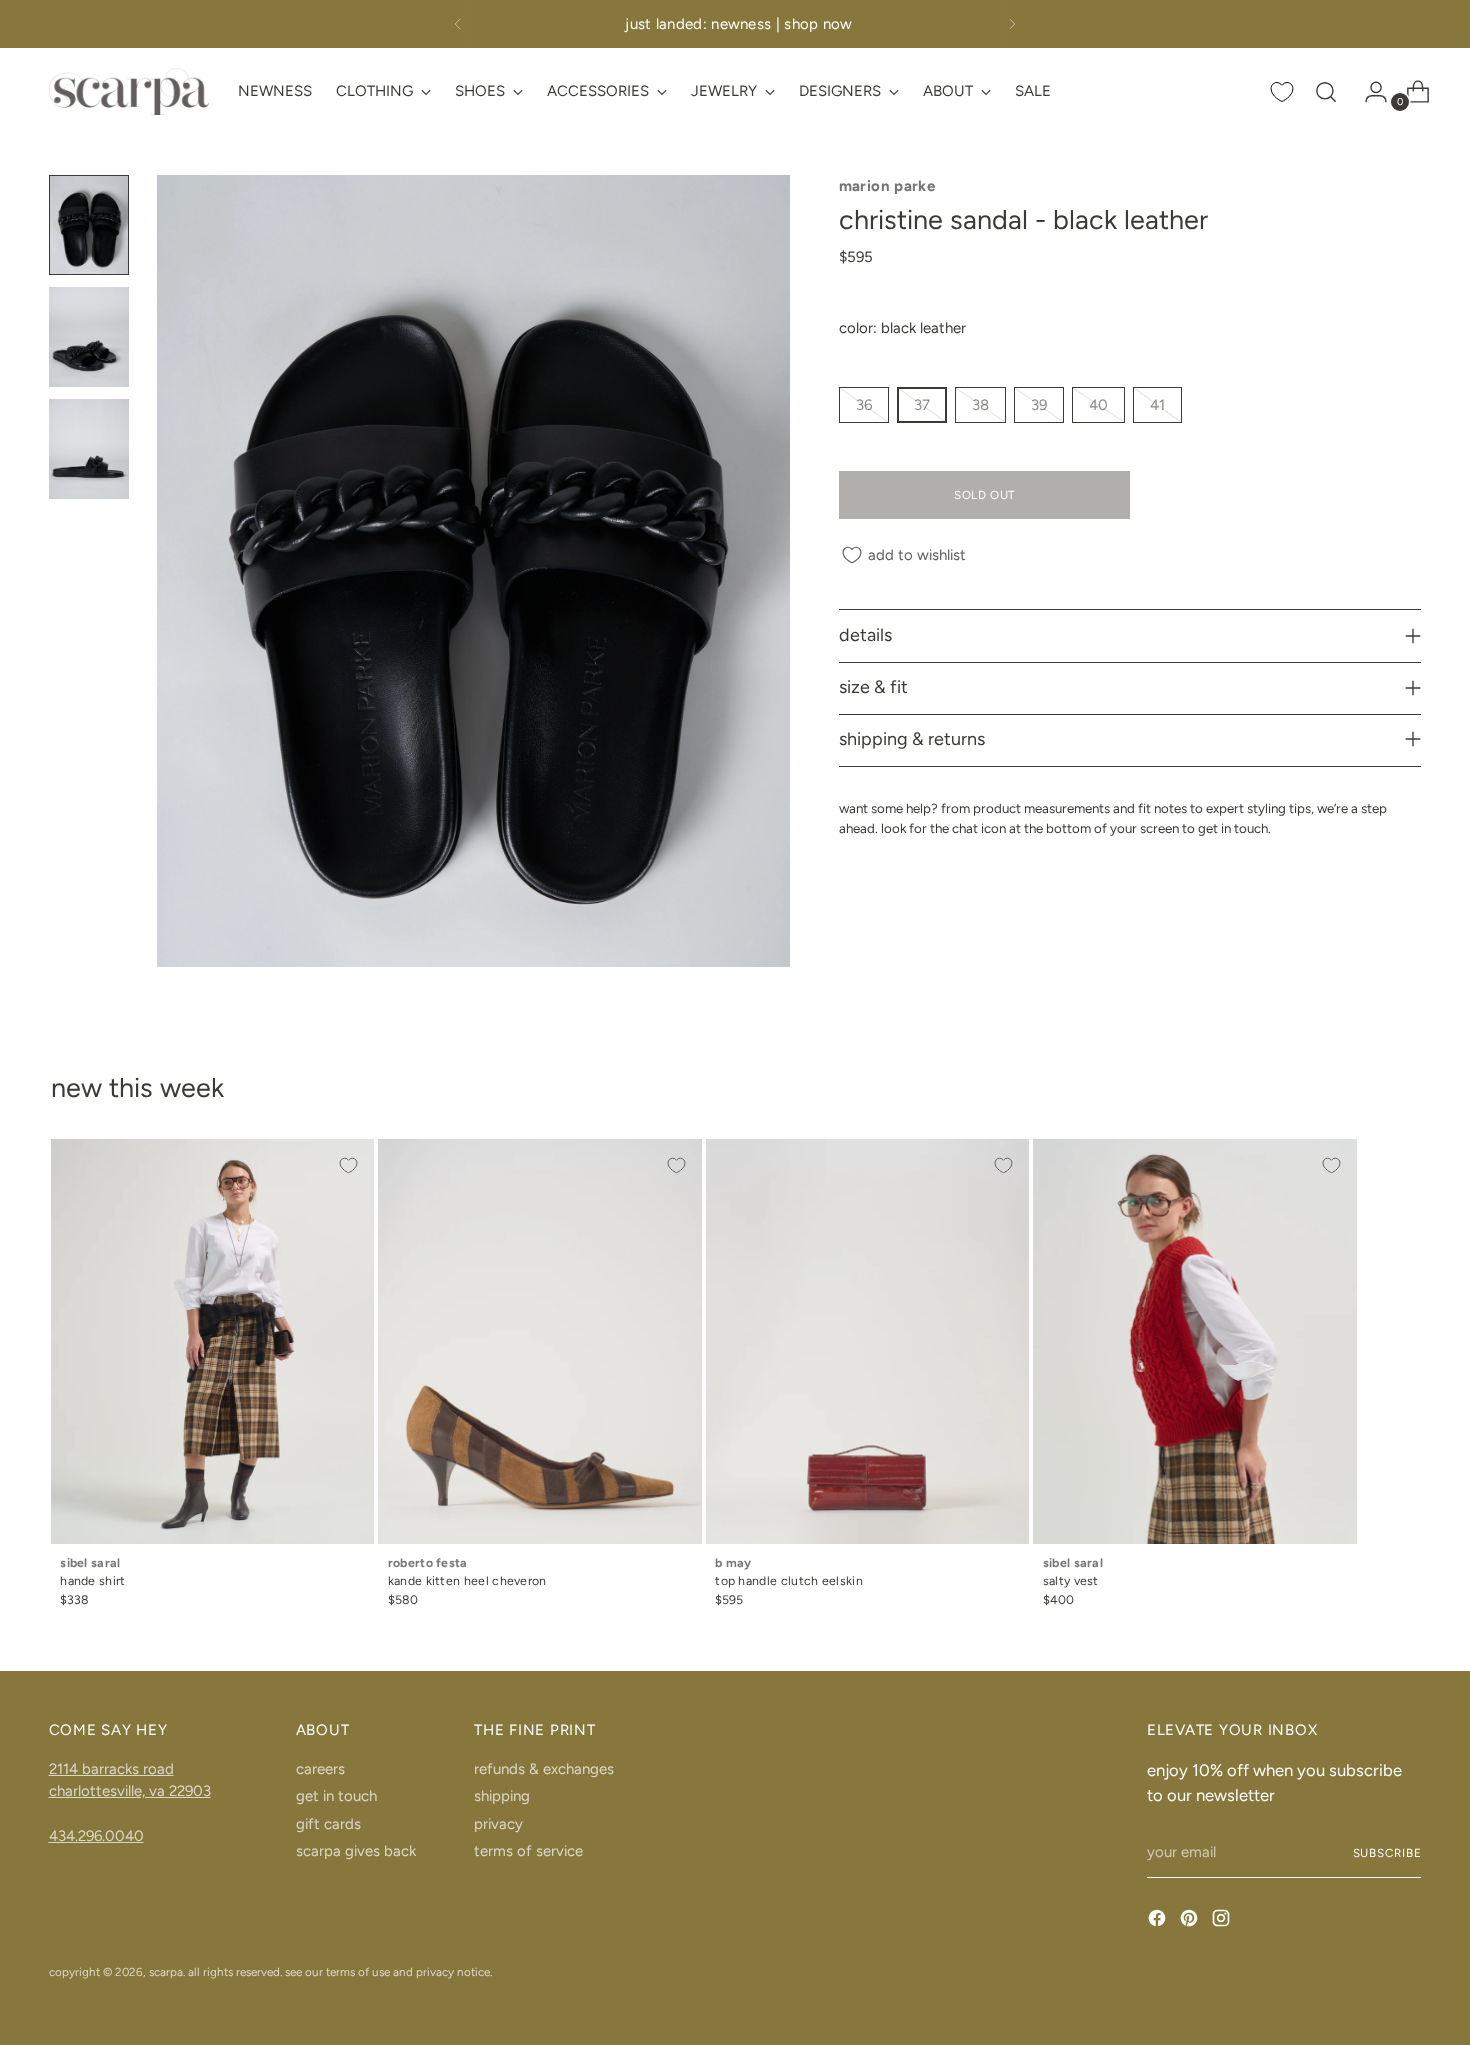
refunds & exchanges (544, 1769)
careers (320, 1769)
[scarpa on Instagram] (1223, 1921)
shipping (502, 1796)
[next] (1012, 24)
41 (1157, 405)
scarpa (166, 1972)
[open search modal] (1326, 92)
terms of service (528, 1851)
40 (1098, 405)
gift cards (328, 1824)
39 (1039, 405)
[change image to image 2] (89, 337)
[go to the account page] (1368, 92)
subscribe (1387, 1853)
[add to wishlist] (349, 1165)
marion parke (887, 186)
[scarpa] (129, 91)
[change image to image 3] (89, 449)
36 (864, 405)
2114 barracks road (111, 1769)
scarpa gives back (356, 1851)
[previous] (458, 24)
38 (980, 405)
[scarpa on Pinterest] (1191, 1921)
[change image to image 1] (89, 225)
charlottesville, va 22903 (130, 1791)
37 (922, 405)
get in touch (336, 1796)
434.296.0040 (96, 1836)
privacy (498, 1824)
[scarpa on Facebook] (1159, 1921)
